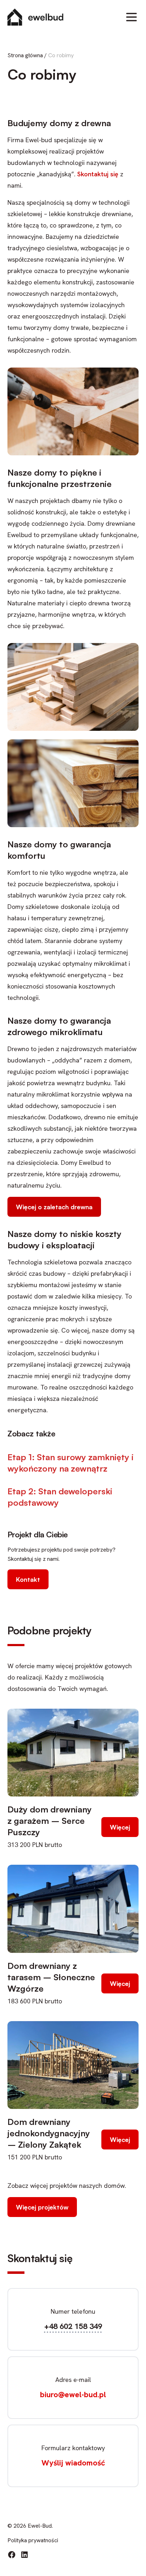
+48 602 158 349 (73, 2326)
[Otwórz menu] (131, 17)
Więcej (120, 1827)
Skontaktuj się (98, 174)
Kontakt (28, 1579)
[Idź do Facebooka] (12, 2555)
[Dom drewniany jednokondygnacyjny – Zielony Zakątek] (73, 2065)
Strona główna (25, 55)
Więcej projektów (42, 2207)
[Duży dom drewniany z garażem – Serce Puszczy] (73, 1753)
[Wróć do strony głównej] (35, 17)
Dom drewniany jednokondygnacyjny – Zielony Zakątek (49, 2133)
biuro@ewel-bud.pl (73, 2395)
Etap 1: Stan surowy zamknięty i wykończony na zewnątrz (71, 1463)
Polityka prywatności (33, 2540)
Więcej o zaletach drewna (54, 1207)
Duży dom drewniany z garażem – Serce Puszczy (50, 1821)
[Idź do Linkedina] (24, 2555)
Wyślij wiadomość (73, 2463)
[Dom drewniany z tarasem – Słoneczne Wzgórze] (73, 1909)
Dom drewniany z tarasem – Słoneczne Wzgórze (51, 1977)
